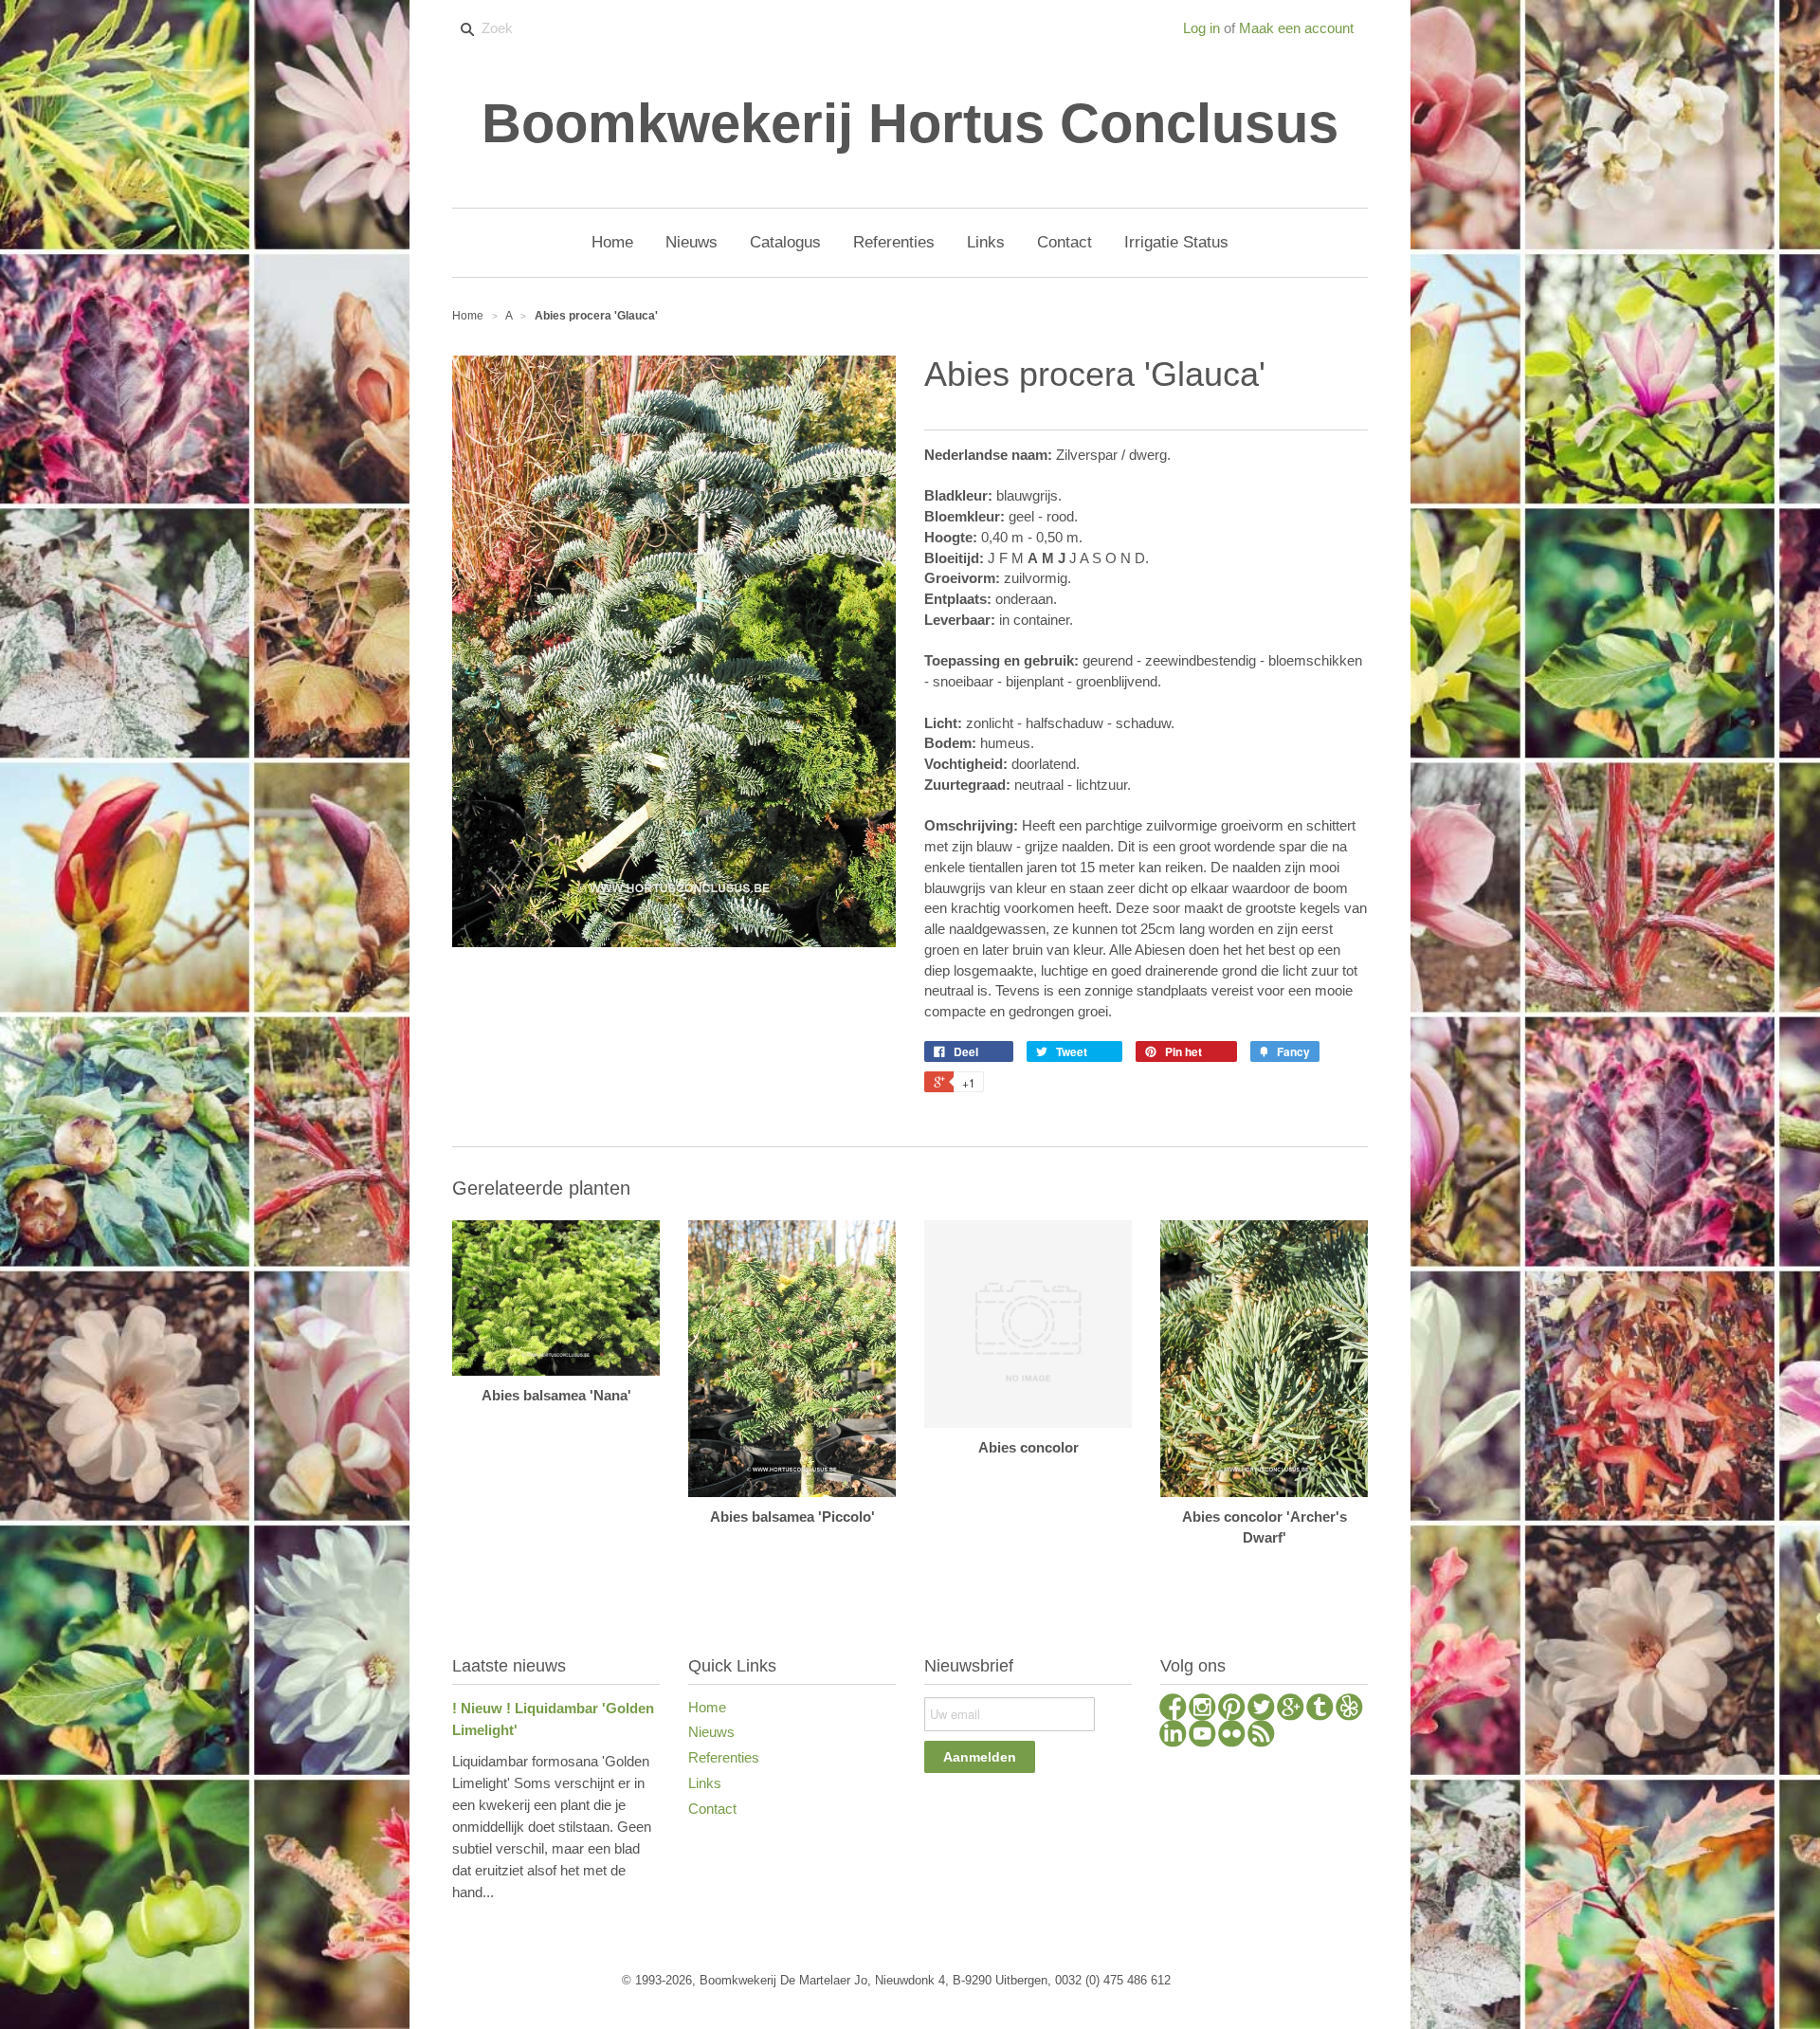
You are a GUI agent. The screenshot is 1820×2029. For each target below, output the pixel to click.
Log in (1201, 28)
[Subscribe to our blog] (1261, 1736)
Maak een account (1296, 28)
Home (707, 1707)
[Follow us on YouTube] (1202, 1736)
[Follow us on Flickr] (1232, 1736)
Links (705, 1783)
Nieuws (711, 1732)
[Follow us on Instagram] (1202, 1709)
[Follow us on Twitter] (1261, 1709)
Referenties (724, 1757)
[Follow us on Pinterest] (1232, 1709)
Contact (712, 1809)
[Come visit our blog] (1320, 1709)
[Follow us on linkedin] (1173, 1736)
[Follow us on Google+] (1291, 1709)
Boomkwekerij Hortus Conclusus (910, 123)
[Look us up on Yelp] (1349, 1709)
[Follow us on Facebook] (1173, 1709)
